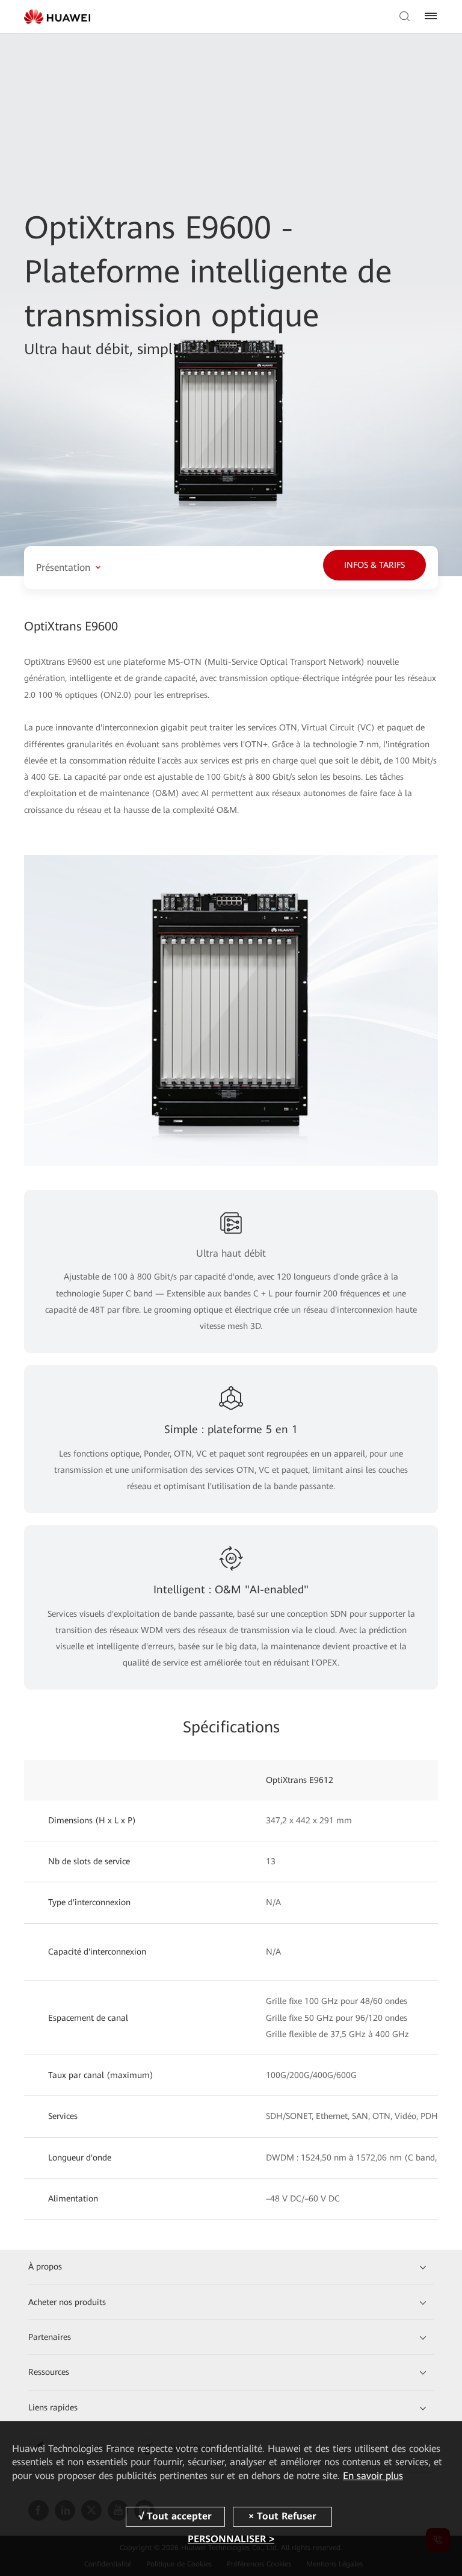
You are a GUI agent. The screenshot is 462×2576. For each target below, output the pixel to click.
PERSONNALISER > (231, 2539)
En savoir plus (373, 2476)
